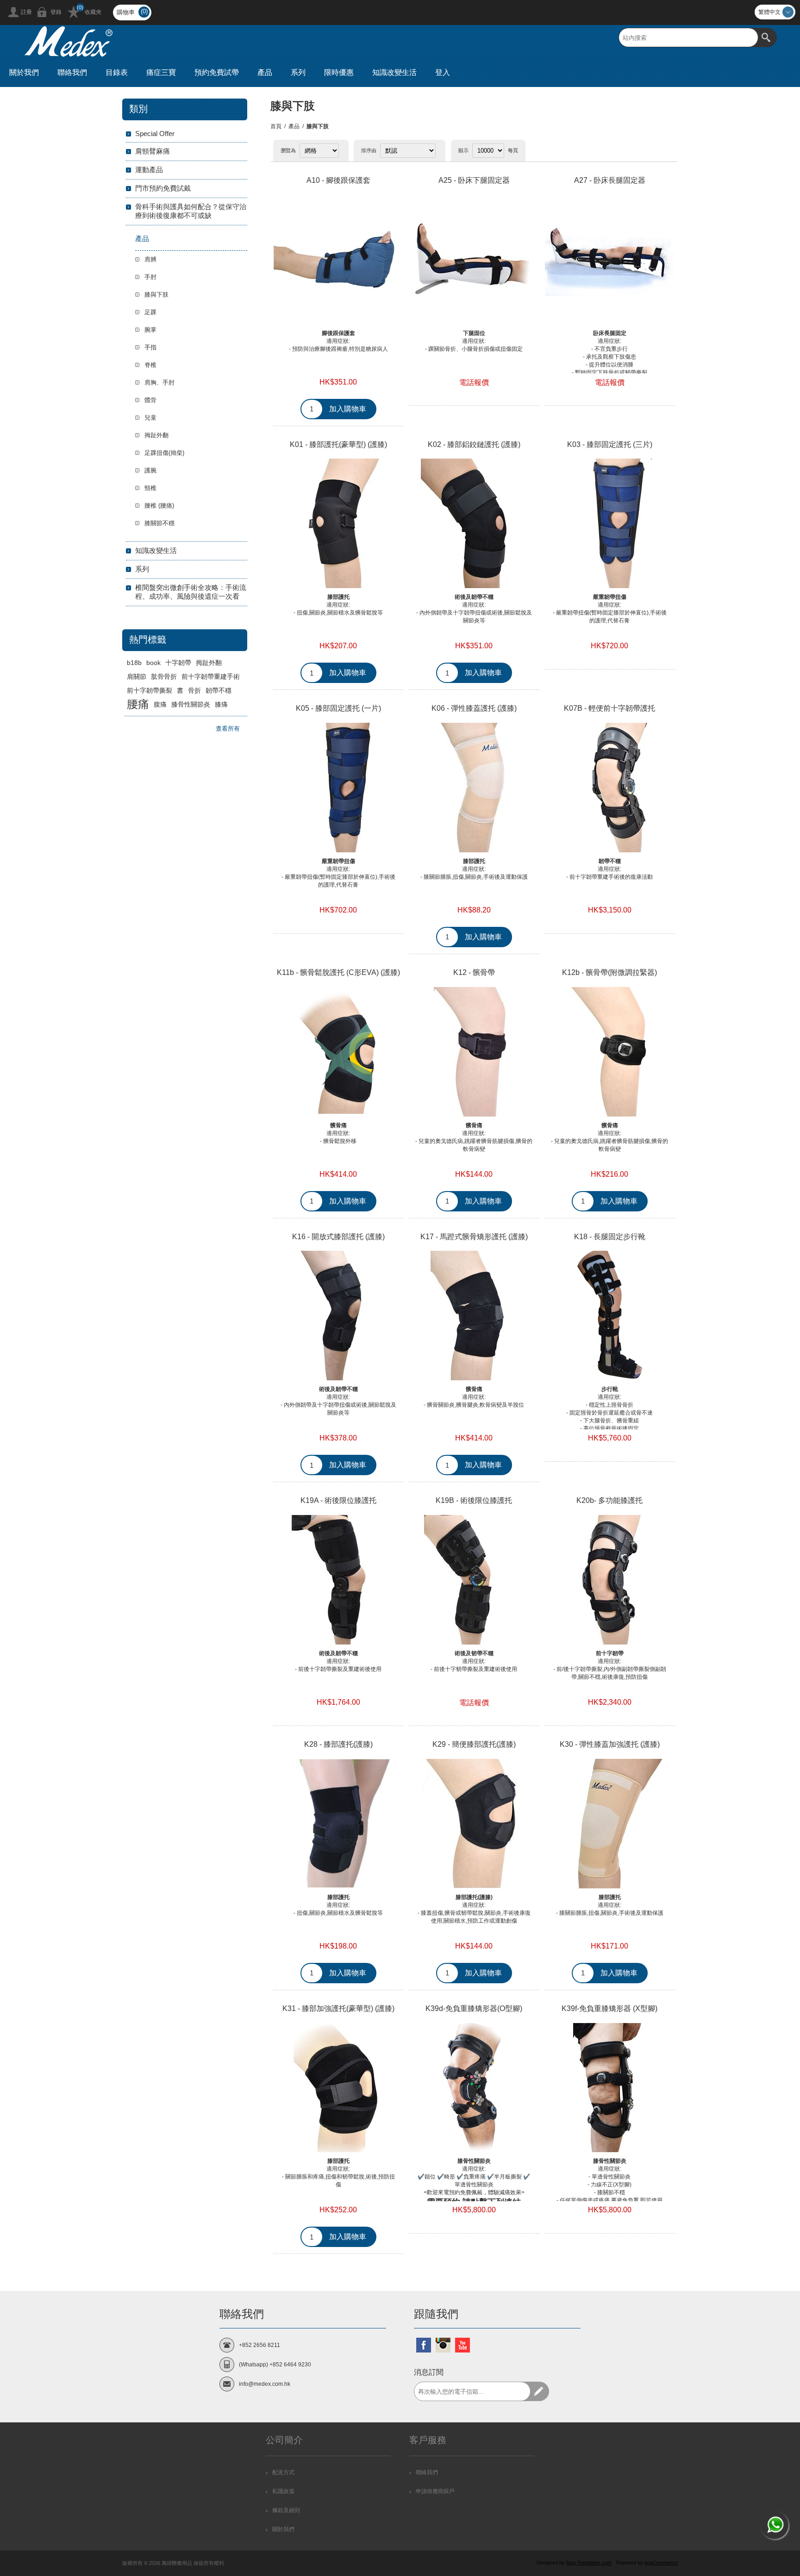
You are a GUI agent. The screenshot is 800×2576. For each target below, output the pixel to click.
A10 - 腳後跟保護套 (338, 180)
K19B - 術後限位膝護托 (474, 1500)
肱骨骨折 (164, 677)
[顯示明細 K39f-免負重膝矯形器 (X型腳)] (610, 2088)
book (153, 663)
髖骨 (150, 400)
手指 (150, 347)
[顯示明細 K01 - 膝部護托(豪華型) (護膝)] (338, 524)
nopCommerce (661, 2563)
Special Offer (155, 133)
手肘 (150, 277)
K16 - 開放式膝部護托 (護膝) (338, 1237)
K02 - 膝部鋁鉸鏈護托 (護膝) (474, 444)
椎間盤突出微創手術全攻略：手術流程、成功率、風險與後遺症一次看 (191, 592)
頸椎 (150, 488)
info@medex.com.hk (265, 2384)
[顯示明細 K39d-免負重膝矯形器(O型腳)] (474, 2088)
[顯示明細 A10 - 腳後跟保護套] (338, 260)
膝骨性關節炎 (191, 704)
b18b (134, 663)
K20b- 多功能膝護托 (609, 1500)
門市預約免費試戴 (163, 188)
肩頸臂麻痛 (153, 151)
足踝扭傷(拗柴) (164, 453)
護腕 (150, 470)
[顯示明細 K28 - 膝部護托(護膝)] (338, 1824)
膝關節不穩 (159, 523)
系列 (142, 569)
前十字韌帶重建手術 (211, 677)
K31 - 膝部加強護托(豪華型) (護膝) (338, 2008)
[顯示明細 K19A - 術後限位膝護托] (338, 1580)
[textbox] (688, 37)
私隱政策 (283, 2491)
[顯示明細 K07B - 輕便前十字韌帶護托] (610, 788)
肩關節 (137, 677)
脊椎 (150, 365)
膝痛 (221, 704)
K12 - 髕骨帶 (474, 972)
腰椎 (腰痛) (159, 506)
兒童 (150, 418)
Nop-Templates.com (589, 2563)
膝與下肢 (156, 295)
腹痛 (160, 704)
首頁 (276, 126)
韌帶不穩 (219, 690)
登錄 (56, 12)
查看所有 (228, 729)
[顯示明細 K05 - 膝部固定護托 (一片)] (338, 788)
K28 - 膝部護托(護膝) (338, 1744)
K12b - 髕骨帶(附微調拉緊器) (609, 972)
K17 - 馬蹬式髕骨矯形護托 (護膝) (474, 1237)
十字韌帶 (178, 663)
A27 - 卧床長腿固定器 (610, 180)
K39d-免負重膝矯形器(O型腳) (474, 2008)
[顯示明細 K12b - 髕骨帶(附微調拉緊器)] (610, 1052)
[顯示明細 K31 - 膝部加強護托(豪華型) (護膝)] (338, 2088)
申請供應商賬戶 (435, 2491)
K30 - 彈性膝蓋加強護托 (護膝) (610, 1744)
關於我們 (283, 2529)
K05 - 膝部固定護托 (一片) (338, 708)
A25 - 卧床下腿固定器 (474, 180)
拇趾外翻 (156, 435)
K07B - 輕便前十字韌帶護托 (609, 708)
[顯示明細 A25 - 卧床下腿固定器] (474, 260)
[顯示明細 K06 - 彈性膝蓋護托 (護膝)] (474, 788)
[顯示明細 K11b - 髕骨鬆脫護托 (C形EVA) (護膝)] (338, 1052)
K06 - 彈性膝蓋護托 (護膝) (474, 708)
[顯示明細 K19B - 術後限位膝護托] (474, 1580)
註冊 (26, 12)
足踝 (150, 312)
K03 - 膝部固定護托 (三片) (610, 444)
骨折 (194, 690)
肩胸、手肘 (159, 382)
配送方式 (283, 2472)
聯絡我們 (427, 2472)
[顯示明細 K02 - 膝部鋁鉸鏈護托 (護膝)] (474, 524)
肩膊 (150, 259)
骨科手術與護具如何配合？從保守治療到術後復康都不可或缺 (191, 211)
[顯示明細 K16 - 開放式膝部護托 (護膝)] (338, 1316)
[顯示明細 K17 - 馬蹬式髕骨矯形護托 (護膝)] (474, 1316)
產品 (294, 126)
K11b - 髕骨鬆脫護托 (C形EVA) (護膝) (338, 972)
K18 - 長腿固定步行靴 (610, 1237)
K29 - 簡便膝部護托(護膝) (474, 1744)
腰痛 (138, 704)
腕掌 (150, 330)
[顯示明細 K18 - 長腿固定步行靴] (610, 1316)
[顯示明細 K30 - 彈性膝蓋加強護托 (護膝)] (610, 1824)
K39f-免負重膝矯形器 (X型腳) (609, 2008)
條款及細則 (286, 2510)
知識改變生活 (156, 550)
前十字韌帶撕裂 (150, 690)
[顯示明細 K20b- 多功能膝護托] (610, 1580)
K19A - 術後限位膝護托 (338, 1500)
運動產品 (149, 170)
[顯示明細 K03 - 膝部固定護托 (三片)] (610, 524)
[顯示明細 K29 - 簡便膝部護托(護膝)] (474, 1824)
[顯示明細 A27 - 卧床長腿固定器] (610, 260)
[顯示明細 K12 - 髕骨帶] (474, 1052)
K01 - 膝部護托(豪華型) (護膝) (338, 444)
